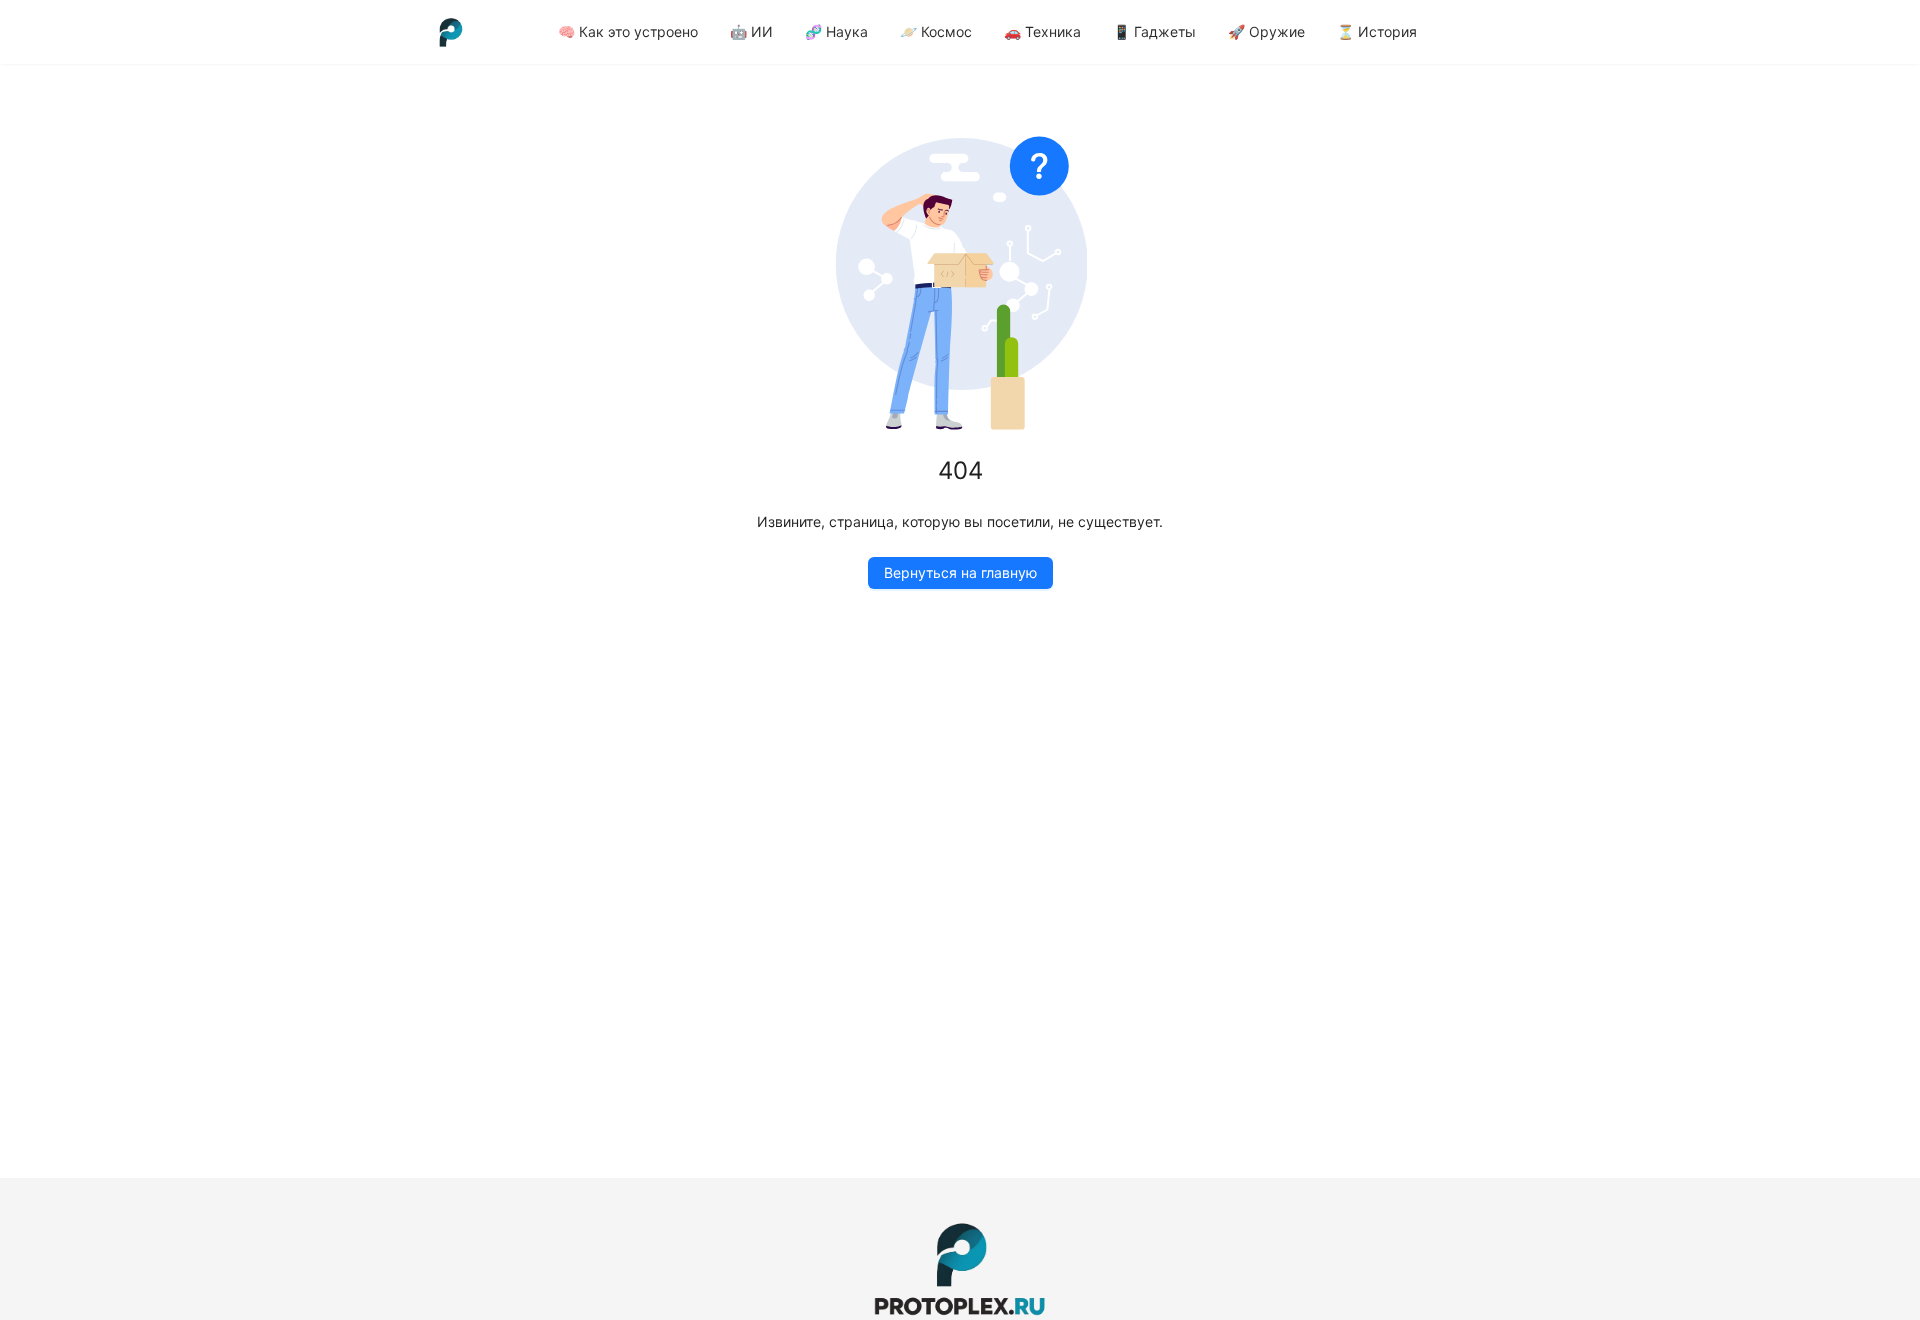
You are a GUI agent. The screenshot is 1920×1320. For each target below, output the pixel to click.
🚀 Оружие (1266, 31)
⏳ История (1377, 31)
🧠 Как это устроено (628, 31)
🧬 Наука (836, 31)
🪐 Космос (936, 31)
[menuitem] (628, 32)
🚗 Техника (1042, 31)
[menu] (1051, 31)
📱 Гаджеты (1154, 31)
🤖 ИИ (751, 31)
